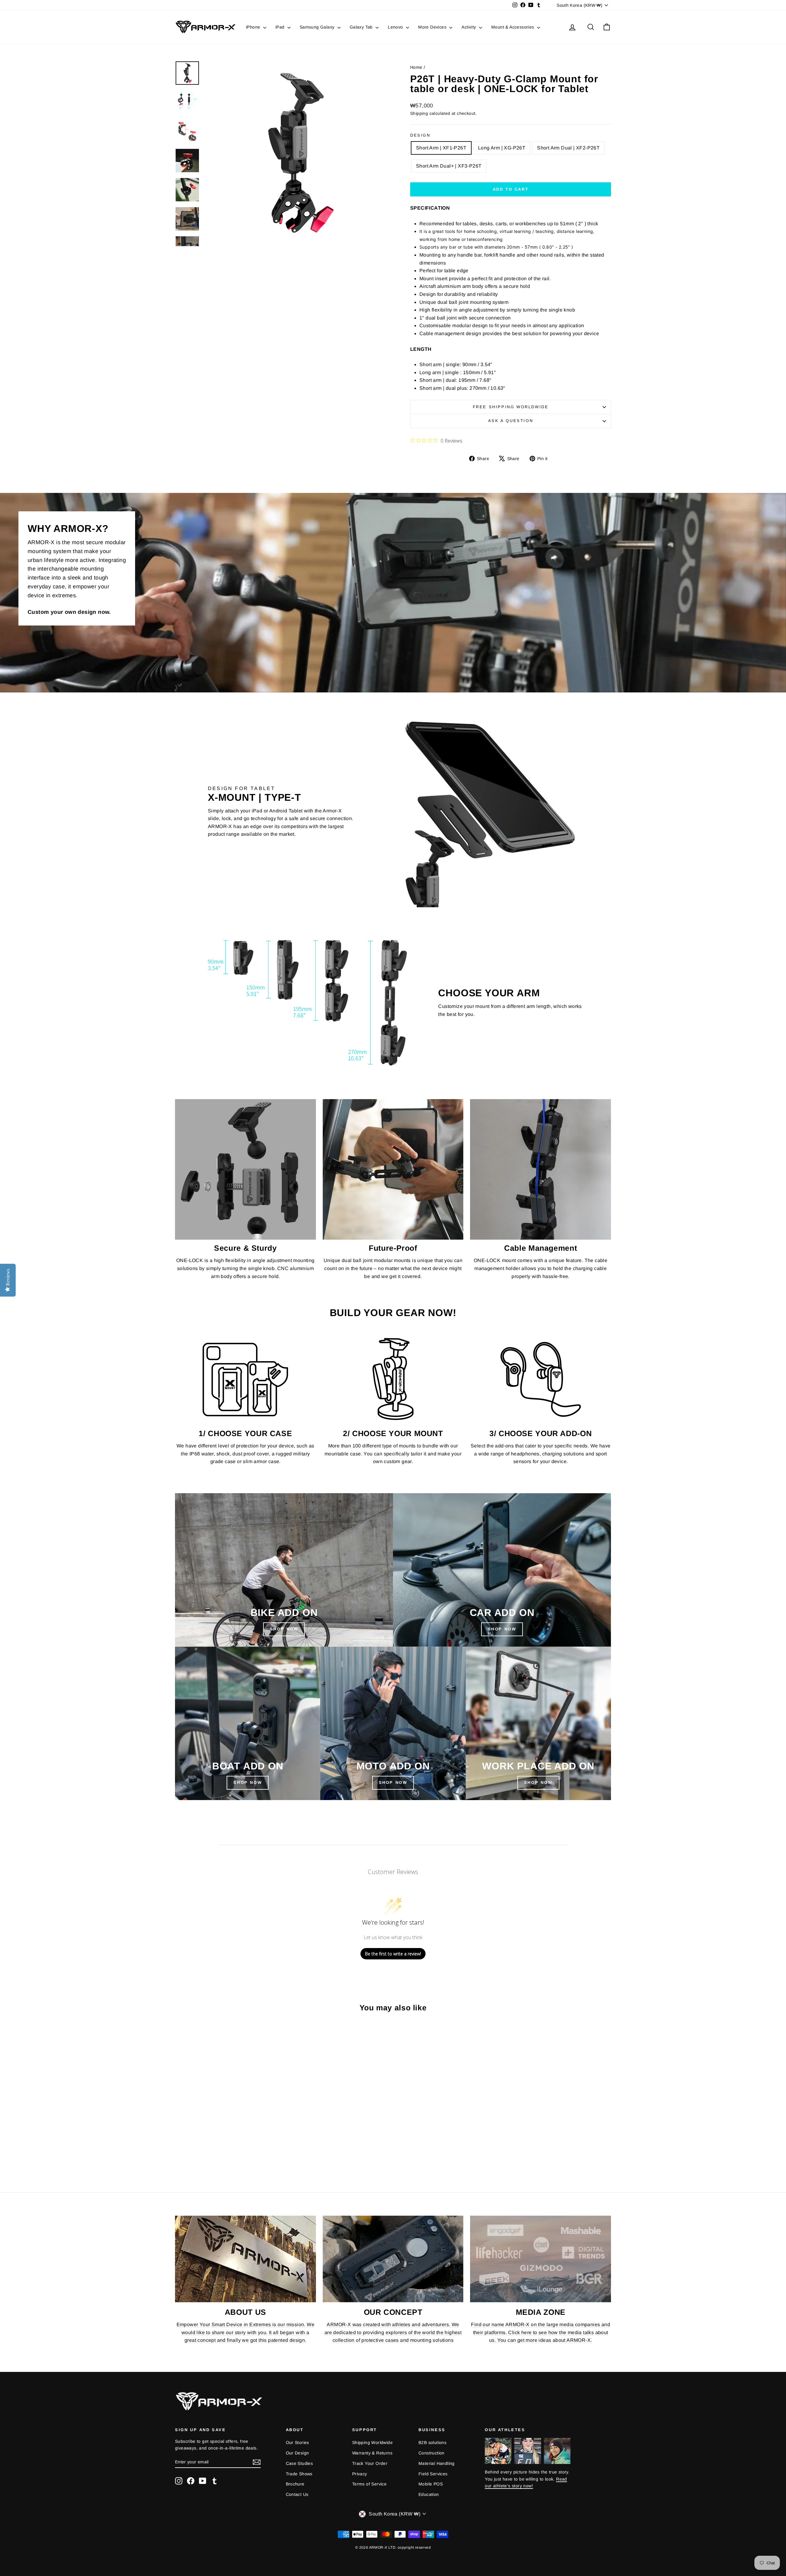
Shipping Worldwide (372, 2442)
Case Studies (300, 2463)
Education (429, 2494)
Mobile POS (431, 2484)
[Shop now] (393, 1723)
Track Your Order (370, 2463)
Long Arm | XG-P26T (502, 148)
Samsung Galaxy (318, 27)
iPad (281, 27)
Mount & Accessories (513, 27)
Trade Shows (299, 2474)
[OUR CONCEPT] (393, 2259)
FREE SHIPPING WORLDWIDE (511, 407)
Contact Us (297, 2494)
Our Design (298, 2453)
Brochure (295, 2484)
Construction (432, 2453)
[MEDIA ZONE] (541, 2259)
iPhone (254, 27)
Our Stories (298, 2442)
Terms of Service (369, 2484)
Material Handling (437, 2463)
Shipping (419, 113)
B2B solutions (432, 2442)
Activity (469, 27)
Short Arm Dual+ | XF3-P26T (449, 166)
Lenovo (396, 27)
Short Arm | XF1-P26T (441, 148)
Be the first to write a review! (393, 1954)
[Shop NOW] (248, 1723)
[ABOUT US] (245, 2259)
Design (420, 135)
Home (416, 67)
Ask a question (511, 421)
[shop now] (502, 1570)
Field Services (433, 2474)
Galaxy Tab (362, 27)
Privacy (360, 2474)
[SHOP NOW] (284, 1570)
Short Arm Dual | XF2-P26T (568, 148)
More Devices (433, 27)
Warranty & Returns (372, 2453)
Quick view (227, 2124)
